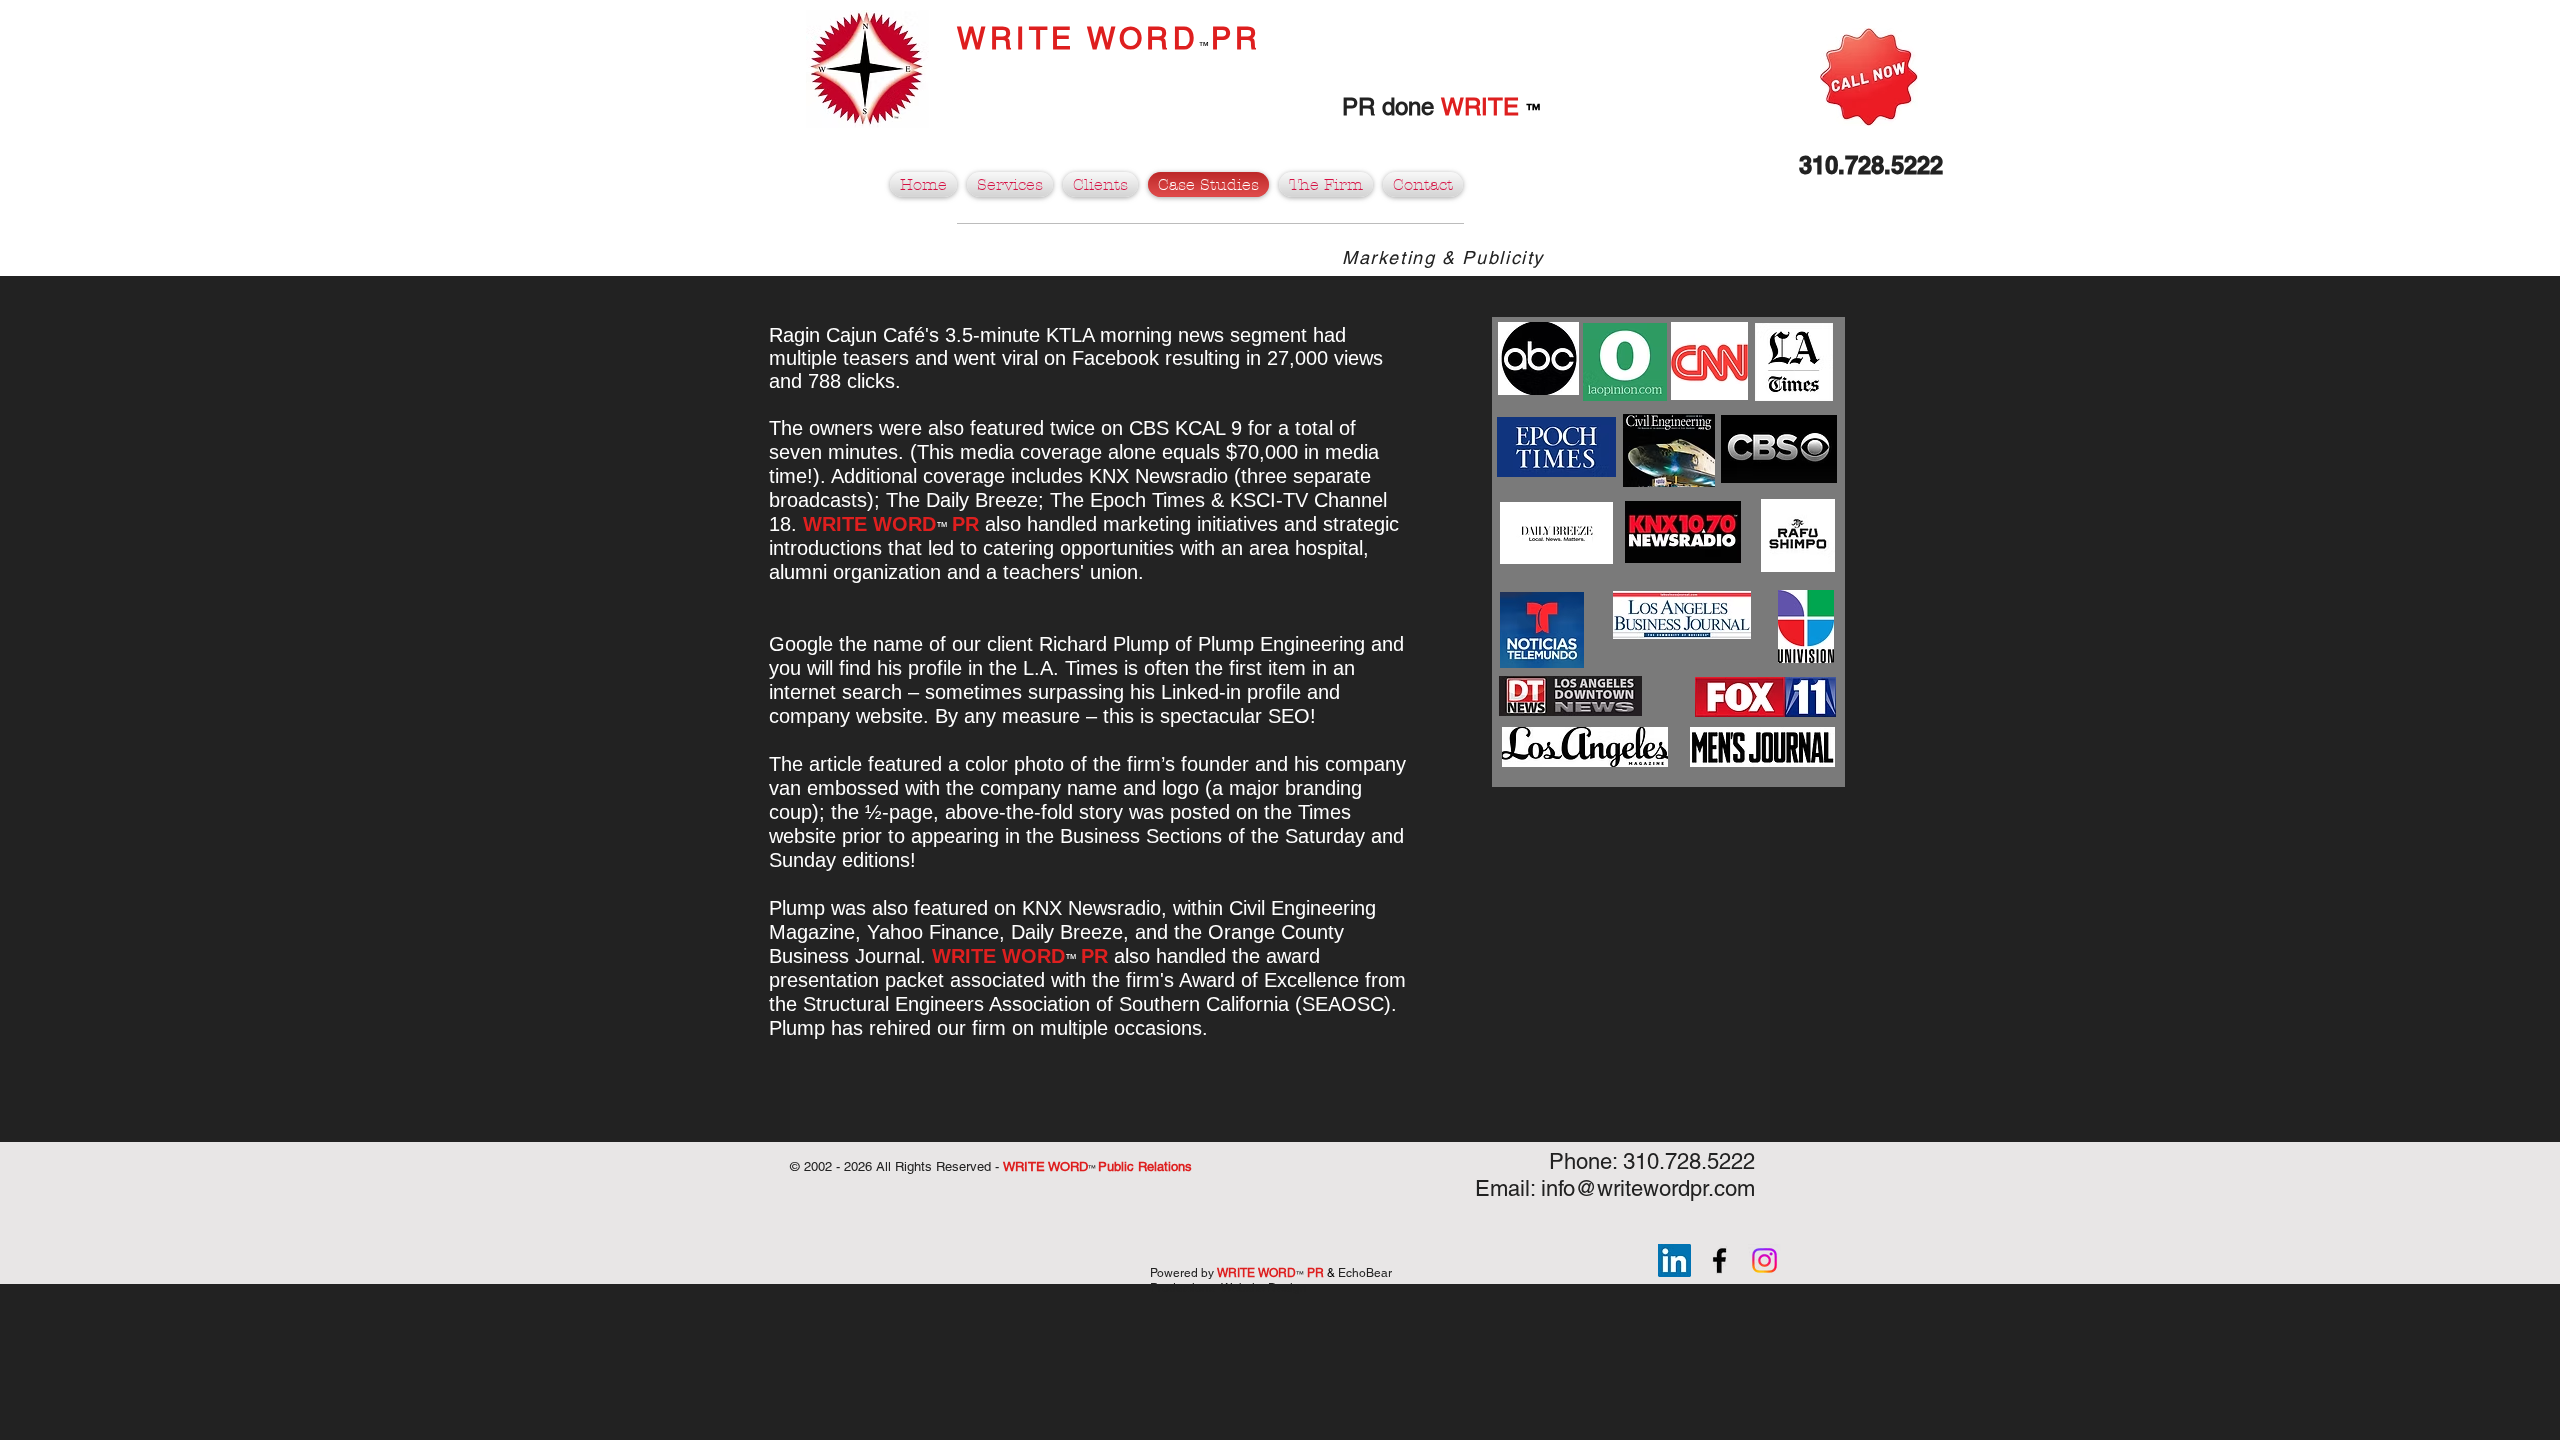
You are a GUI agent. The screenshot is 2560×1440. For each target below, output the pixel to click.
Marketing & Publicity (1443, 257)
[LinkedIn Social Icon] (1674, 1260)
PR (1236, 38)
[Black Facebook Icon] (1719, 1260)
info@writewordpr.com (1648, 1188)
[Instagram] (1764, 1260)
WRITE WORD (1078, 38)
